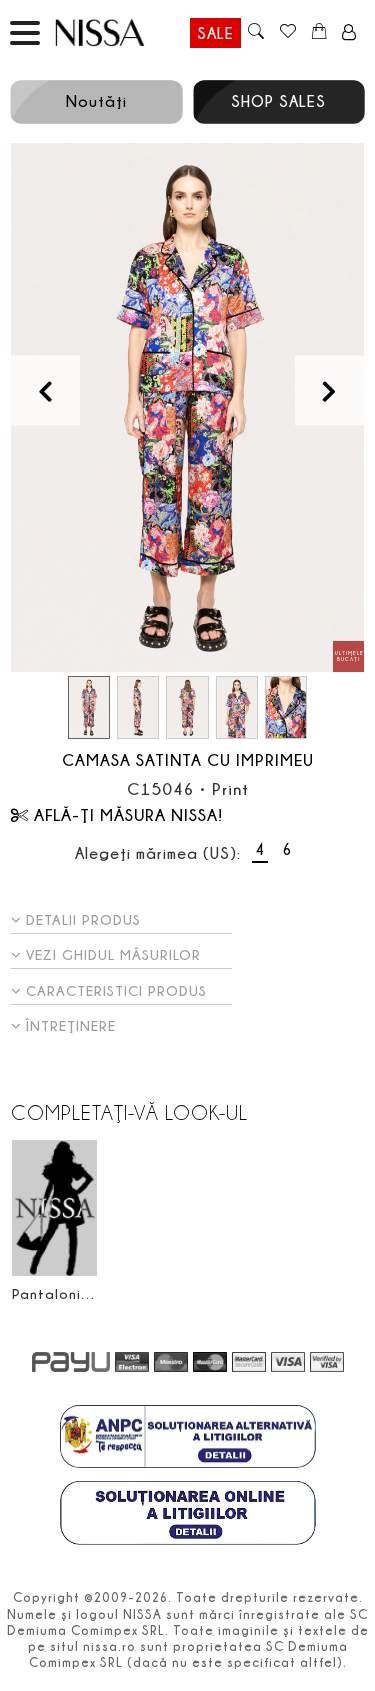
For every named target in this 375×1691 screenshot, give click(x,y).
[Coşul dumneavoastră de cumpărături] (319, 33)
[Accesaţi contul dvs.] (349, 33)
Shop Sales (278, 101)
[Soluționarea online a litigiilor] (188, 1515)
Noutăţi (96, 101)
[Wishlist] (287, 33)
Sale (215, 33)
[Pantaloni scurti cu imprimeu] (54, 1208)
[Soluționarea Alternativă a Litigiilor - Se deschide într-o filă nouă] (188, 1439)
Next (329, 390)
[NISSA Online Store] (119, 32)
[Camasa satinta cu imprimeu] (187, 408)
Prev (45, 390)
